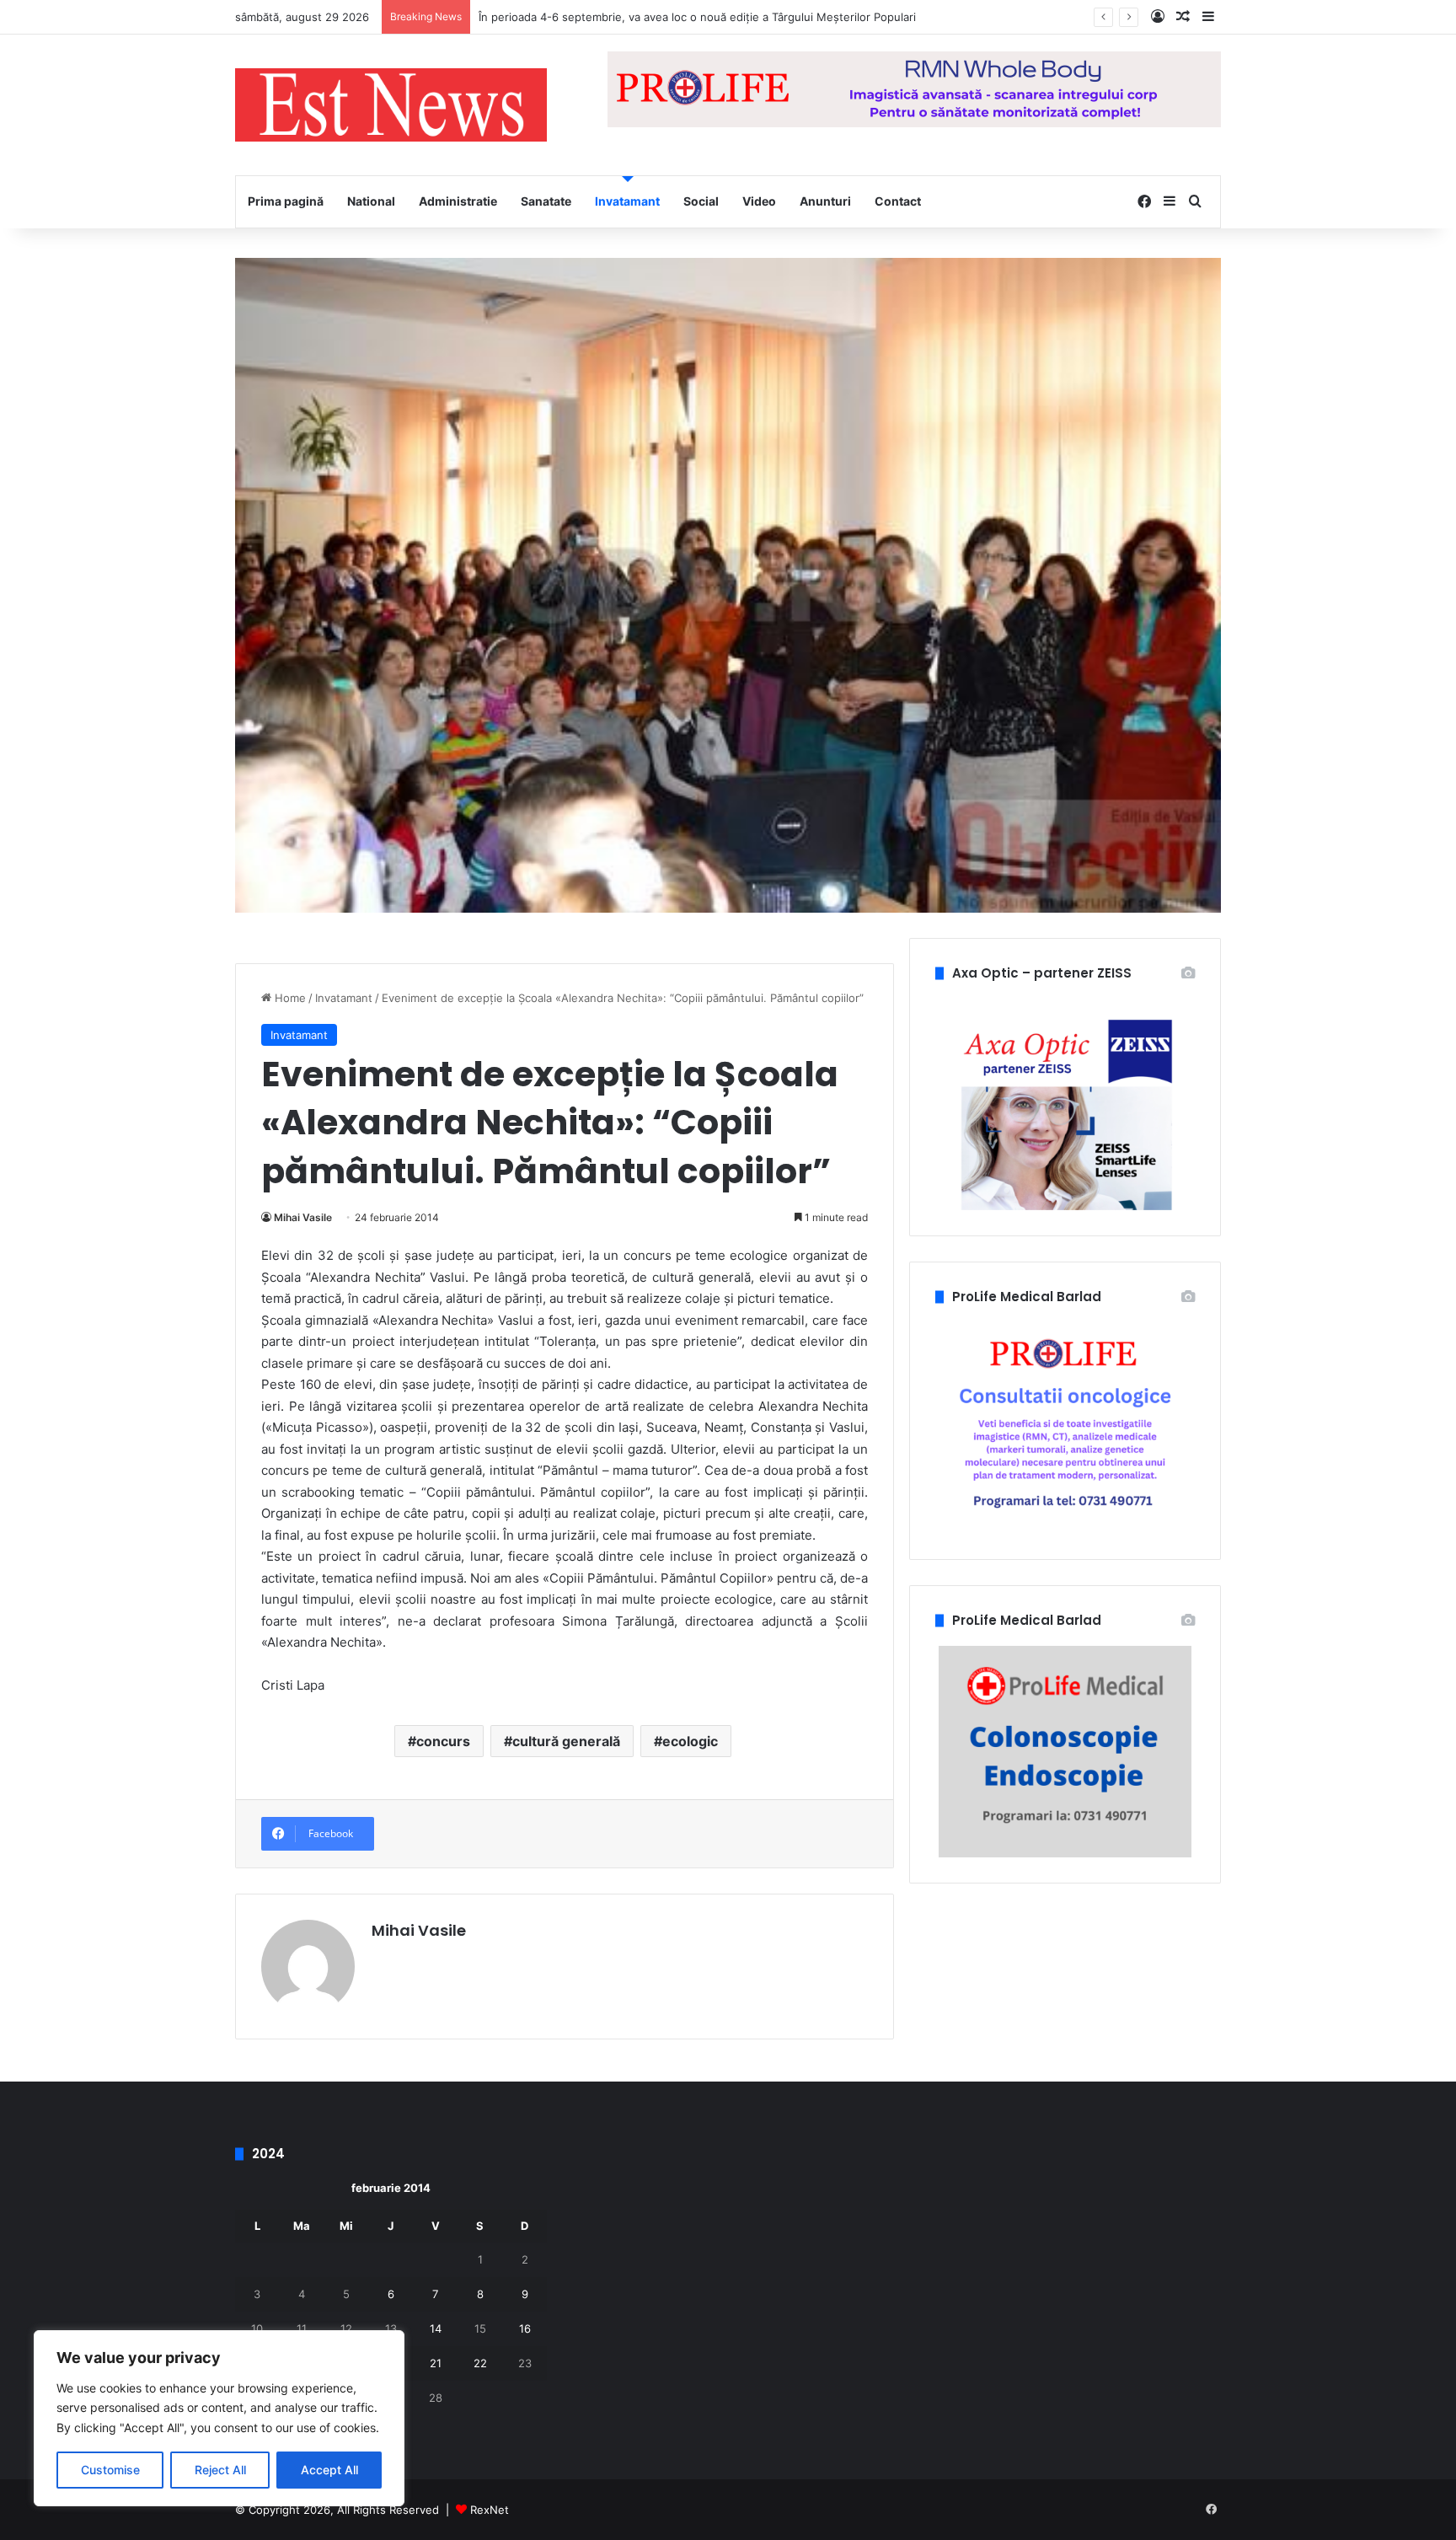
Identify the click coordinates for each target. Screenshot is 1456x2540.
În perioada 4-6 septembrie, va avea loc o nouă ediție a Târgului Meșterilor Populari (697, 17)
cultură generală (566, 1741)
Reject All (220, 2470)
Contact (898, 201)
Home (289, 998)
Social (701, 201)
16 (525, 2328)
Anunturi (825, 201)
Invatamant (627, 201)
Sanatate (546, 201)
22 (480, 2363)
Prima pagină (286, 201)
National (371, 201)
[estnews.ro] (391, 105)
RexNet (490, 2510)
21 (436, 2363)
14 (436, 2328)
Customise (110, 2470)
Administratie (458, 201)
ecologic (690, 1741)
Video (759, 201)
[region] (219, 2418)
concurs (443, 1741)
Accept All (329, 2470)
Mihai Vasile (303, 1217)
